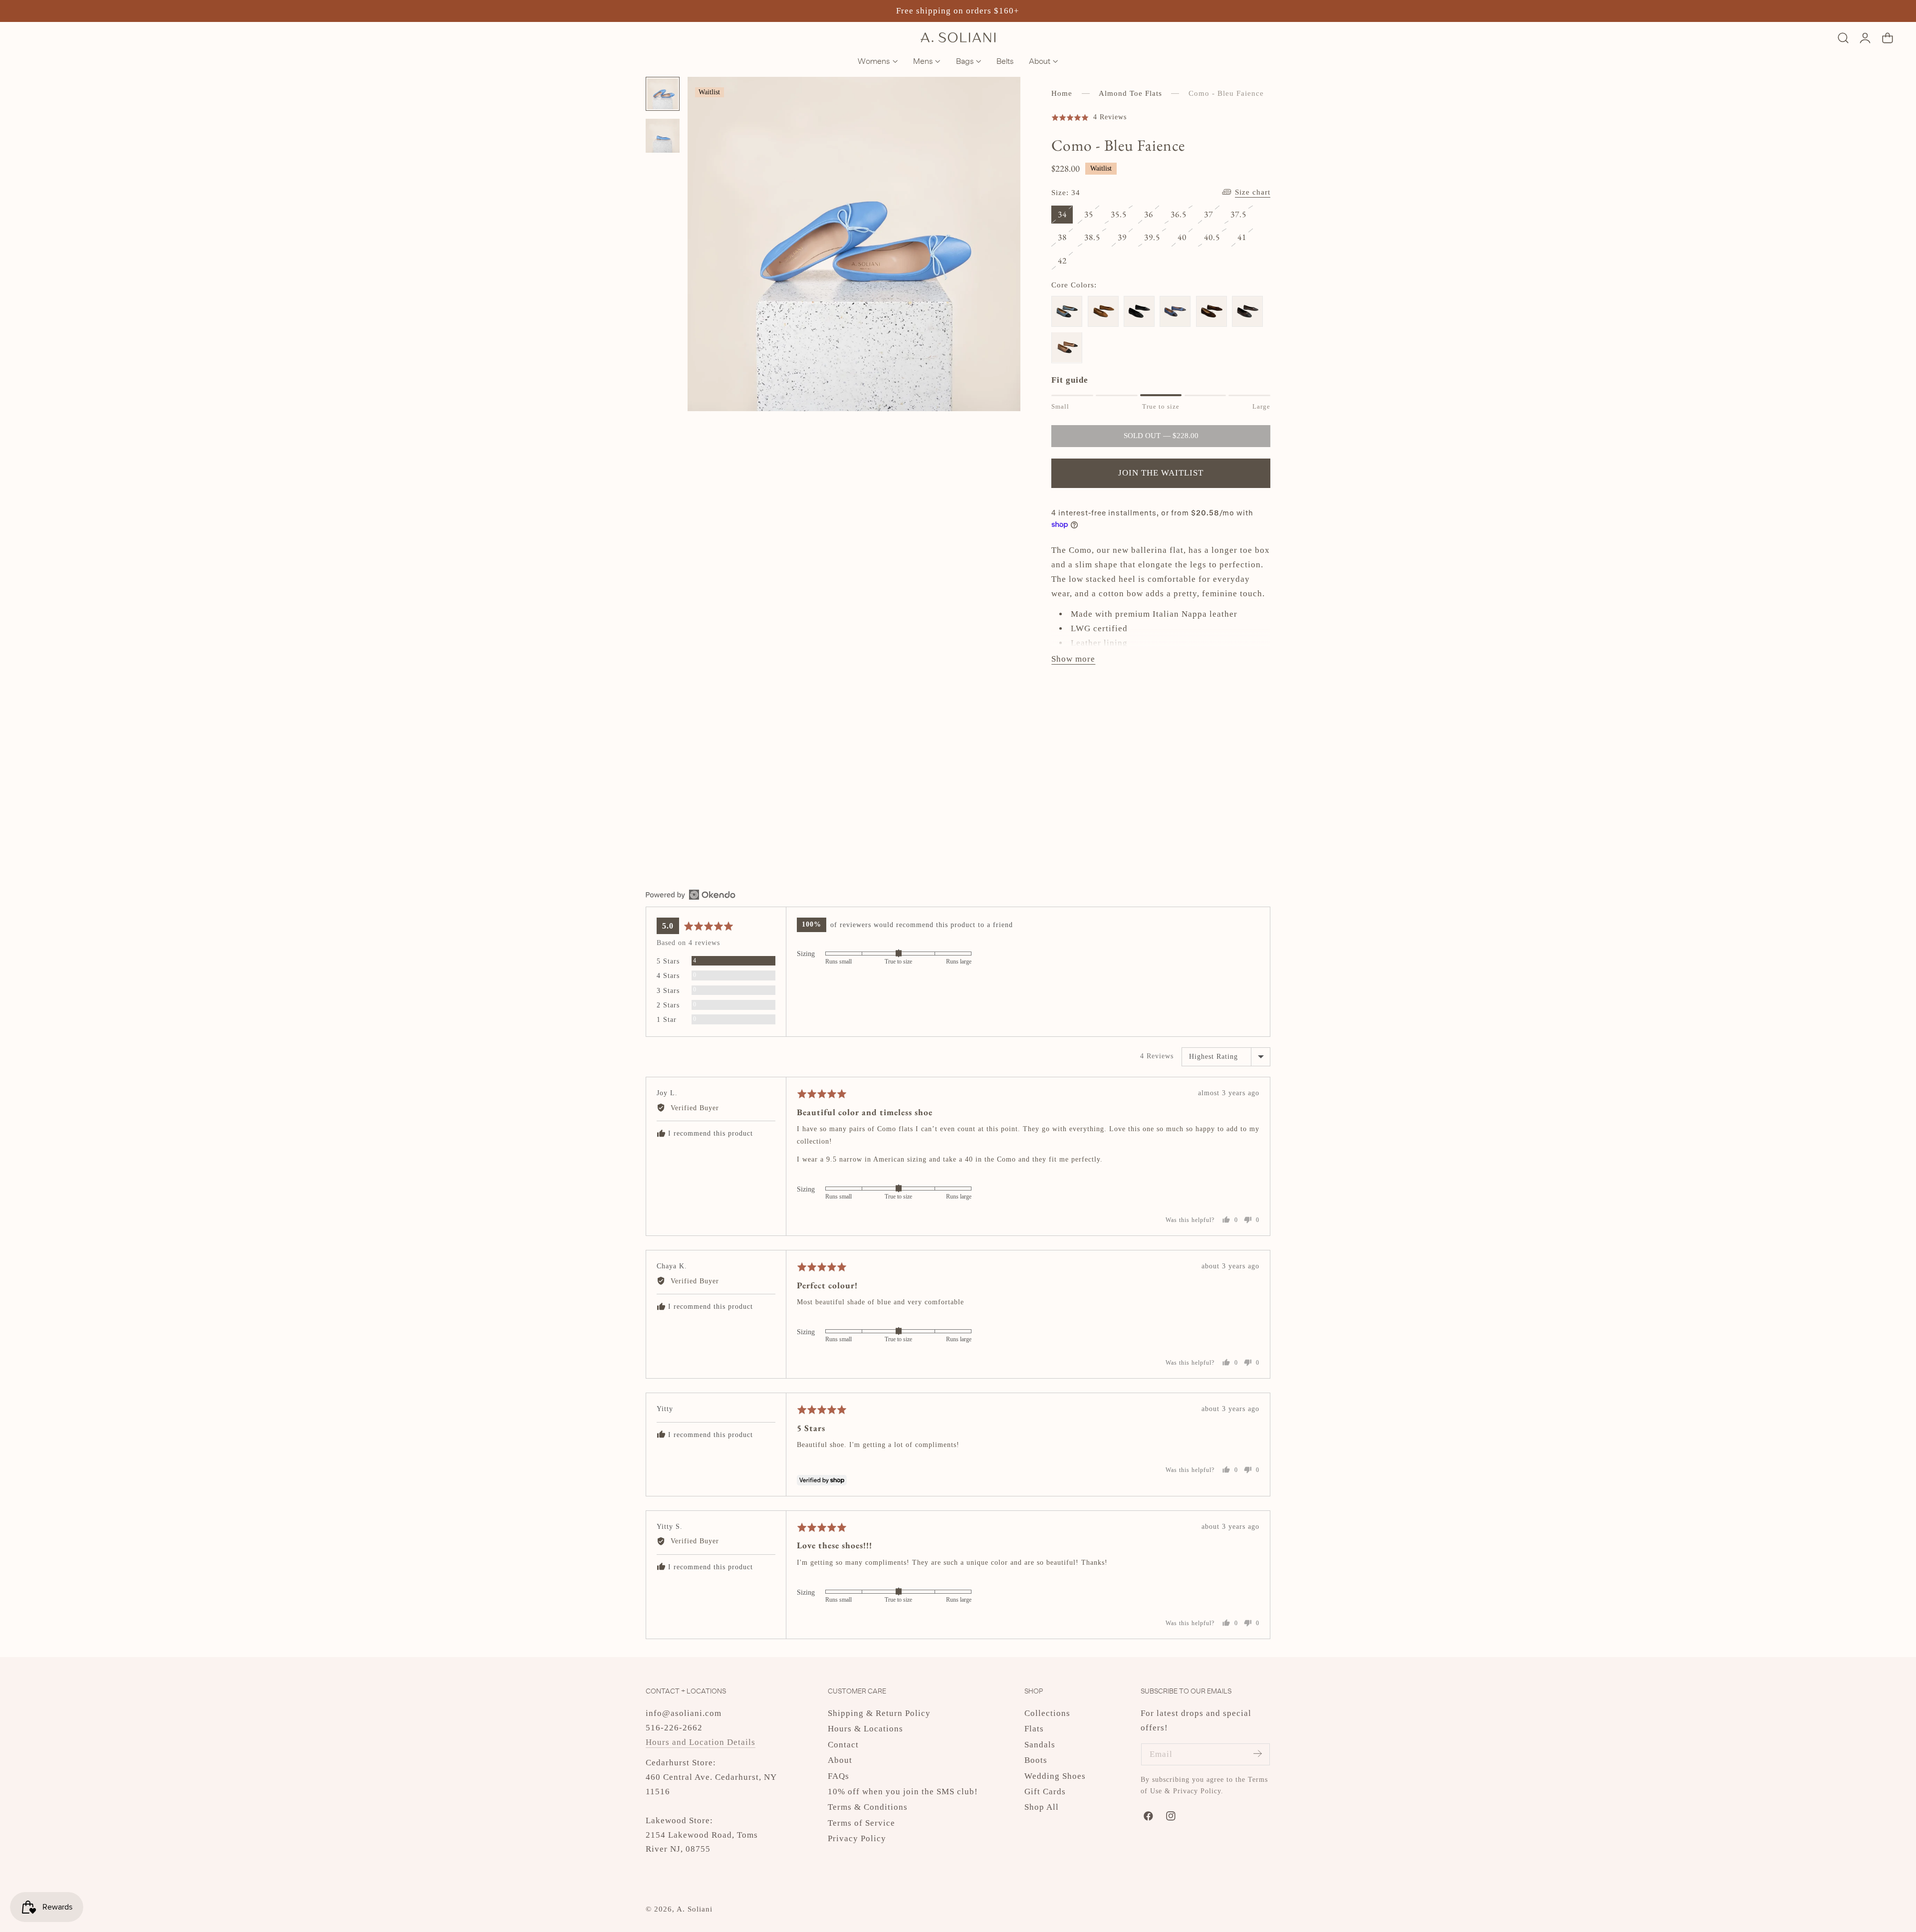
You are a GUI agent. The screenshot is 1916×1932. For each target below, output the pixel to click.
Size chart (1253, 192)
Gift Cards (1045, 1792)
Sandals (1040, 1745)
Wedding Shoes (1055, 1776)
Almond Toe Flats (1130, 93)
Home (1062, 93)
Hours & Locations (865, 1729)
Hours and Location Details (701, 1742)
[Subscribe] (1257, 1754)
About (840, 1760)
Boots (1036, 1760)
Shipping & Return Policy (879, 1713)
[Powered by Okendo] (691, 895)
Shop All (1042, 1807)
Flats (1034, 1729)
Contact (843, 1745)
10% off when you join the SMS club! (903, 1792)
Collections (1047, 1713)
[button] (1843, 38)
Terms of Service (861, 1823)
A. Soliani (695, 1909)
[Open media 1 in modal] (1001, 97)
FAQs (838, 1776)
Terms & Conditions (868, 1807)
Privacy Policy (857, 1838)
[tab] (663, 94)
